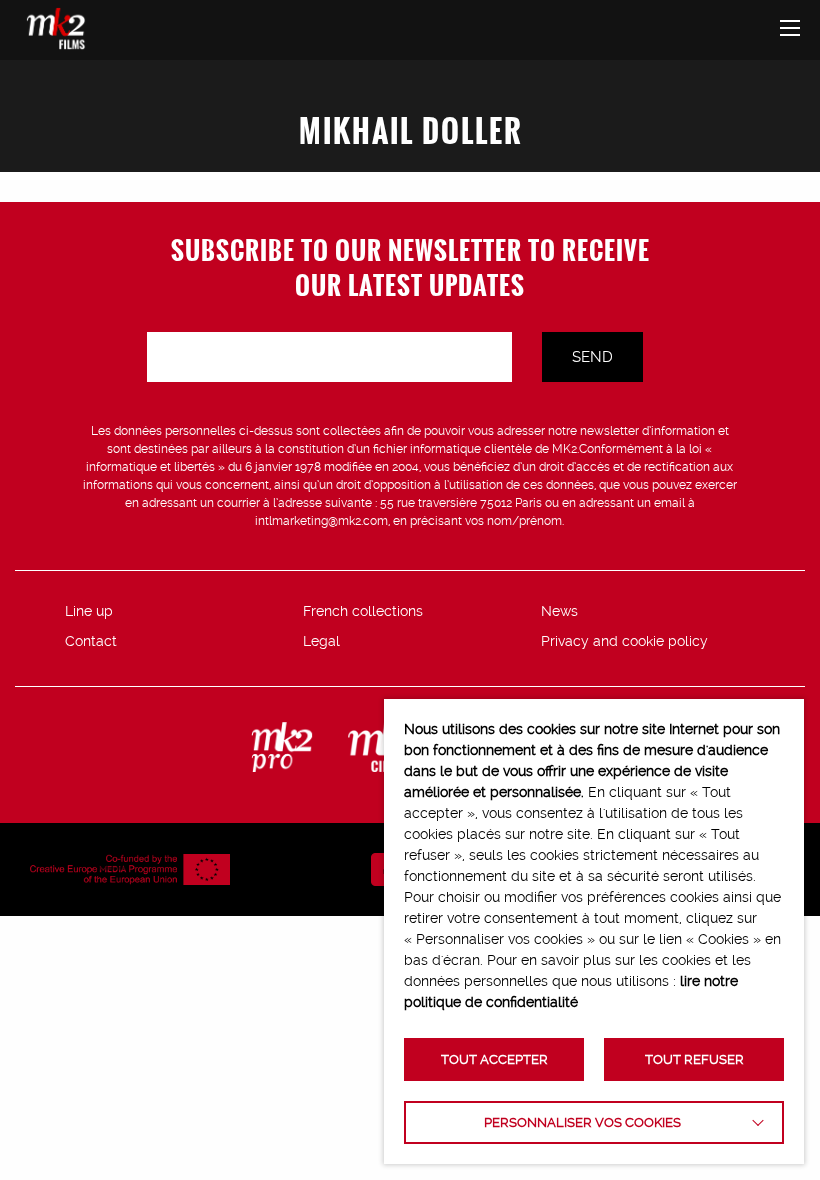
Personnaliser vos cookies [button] (582, 1122)
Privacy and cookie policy (624, 641)
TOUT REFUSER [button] (694, 1059)
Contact (91, 641)
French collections (363, 611)
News (559, 611)
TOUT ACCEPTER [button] (494, 1059)
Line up (89, 611)
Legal (321, 641)
